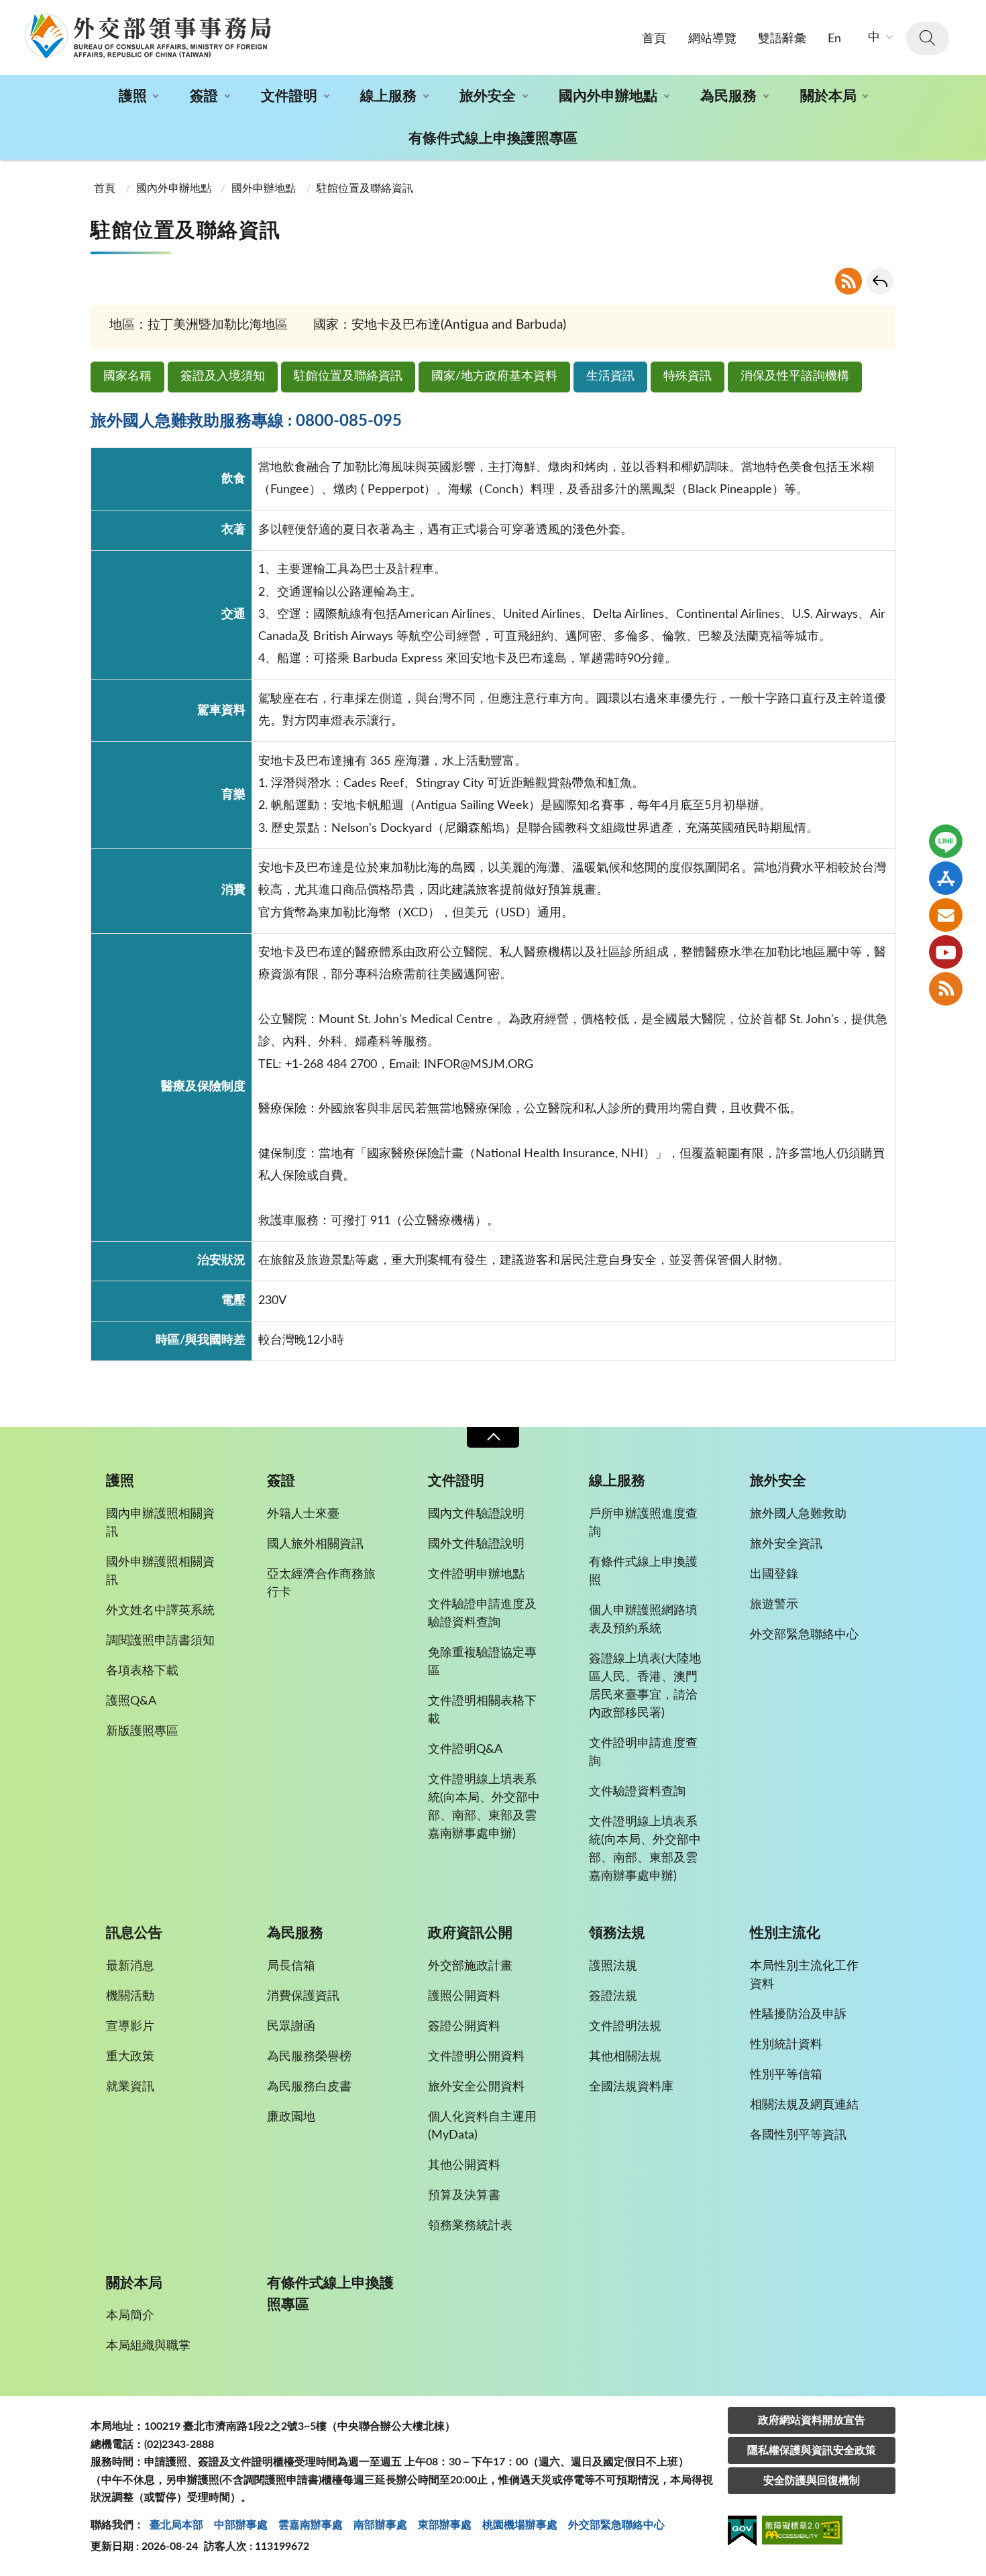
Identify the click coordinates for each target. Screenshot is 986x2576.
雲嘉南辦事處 (311, 2525)
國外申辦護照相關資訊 (160, 1571)
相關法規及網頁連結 (804, 2105)
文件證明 (289, 96)
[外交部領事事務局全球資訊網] (148, 36)
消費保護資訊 (303, 1996)
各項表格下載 (142, 1671)
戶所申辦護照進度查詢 (643, 1523)
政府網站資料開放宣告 (812, 2420)
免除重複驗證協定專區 (482, 1662)
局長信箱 (291, 1966)
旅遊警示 (774, 1605)
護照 (133, 96)
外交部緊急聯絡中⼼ (616, 2525)
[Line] (946, 841)
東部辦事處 (445, 2525)
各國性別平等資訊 (798, 2135)
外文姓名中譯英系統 (160, 1611)
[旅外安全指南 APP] (946, 878)
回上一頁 (880, 281)
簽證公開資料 (464, 2027)
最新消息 (130, 1966)
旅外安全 (488, 96)
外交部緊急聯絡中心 (804, 1635)
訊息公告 (134, 1933)
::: (7, 11)
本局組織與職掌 (148, 2346)
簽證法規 (613, 1996)
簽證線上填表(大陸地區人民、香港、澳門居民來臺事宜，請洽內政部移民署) (645, 1686)
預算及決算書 (464, 2196)
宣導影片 (130, 2027)
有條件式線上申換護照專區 (493, 139)
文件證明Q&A (465, 1750)
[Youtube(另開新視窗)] (946, 952)
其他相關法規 (625, 2057)
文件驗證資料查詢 (637, 1792)
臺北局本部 (176, 2525)
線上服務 (388, 96)
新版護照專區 (142, 1731)
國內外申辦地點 (608, 96)
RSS (848, 281)
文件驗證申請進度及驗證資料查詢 (482, 1614)
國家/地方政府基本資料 (494, 376)
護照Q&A (131, 1701)
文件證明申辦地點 (476, 1574)
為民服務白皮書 (309, 2087)
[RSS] (946, 989)
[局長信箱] (946, 915)
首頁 (654, 39)
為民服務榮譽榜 (309, 2057)
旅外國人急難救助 (798, 1514)
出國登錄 (774, 1574)
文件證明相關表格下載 (482, 1710)
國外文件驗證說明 (476, 1544)
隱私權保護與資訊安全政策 (812, 2451)
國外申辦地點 (264, 189)
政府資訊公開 (470, 1933)
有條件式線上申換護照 (643, 1571)
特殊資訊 (688, 376)
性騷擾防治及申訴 (798, 2015)
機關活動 (130, 1996)
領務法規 (617, 1933)
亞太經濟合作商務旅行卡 (321, 1584)
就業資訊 (130, 2087)
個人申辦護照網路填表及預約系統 (643, 1620)
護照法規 (613, 1966)
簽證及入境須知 (223, 376)
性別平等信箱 (786, 2075)
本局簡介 (130, 2316)
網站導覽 (712, 39)
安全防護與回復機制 (812, 2481)
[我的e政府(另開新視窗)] (742, 2533)
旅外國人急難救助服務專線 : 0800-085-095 (246, 421)
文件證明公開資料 (476, 2057)
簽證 (204, 96)
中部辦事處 (241, 2525)
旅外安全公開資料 (476, 2087)
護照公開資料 (464, 1996)
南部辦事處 (380, 2525)
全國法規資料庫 (631, 2087)
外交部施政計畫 (470, 1966)
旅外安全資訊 (786, 1544)
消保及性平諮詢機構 (795, 376)
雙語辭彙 (782, 39)
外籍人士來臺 (303, 1514)
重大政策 (130, 2057)
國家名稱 (127, 376)
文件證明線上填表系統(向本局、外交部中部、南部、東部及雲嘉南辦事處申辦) (484, 1807)
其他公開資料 (464, 2165)
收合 (493, 1437)
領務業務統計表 (470, 2226)
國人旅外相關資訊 (315, 1544)
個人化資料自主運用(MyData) (482, 2126)
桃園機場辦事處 (520, 2525)
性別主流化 (785, 1933)
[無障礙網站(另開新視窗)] (802, 2532)
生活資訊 (610, 376)
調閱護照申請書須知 (160, 1641)
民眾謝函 (291, 2027)
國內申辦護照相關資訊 (160, 1523)
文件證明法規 (625, 2027)
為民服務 (728, 96)
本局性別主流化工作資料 (804, 1975)
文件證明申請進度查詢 (643, 1753)
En (834, 39)
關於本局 (828, 96)
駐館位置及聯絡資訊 (348, 376)
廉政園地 (291, 2117)
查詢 (928, 38)
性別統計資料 (786, 2045)
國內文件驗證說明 (476, 1514)
